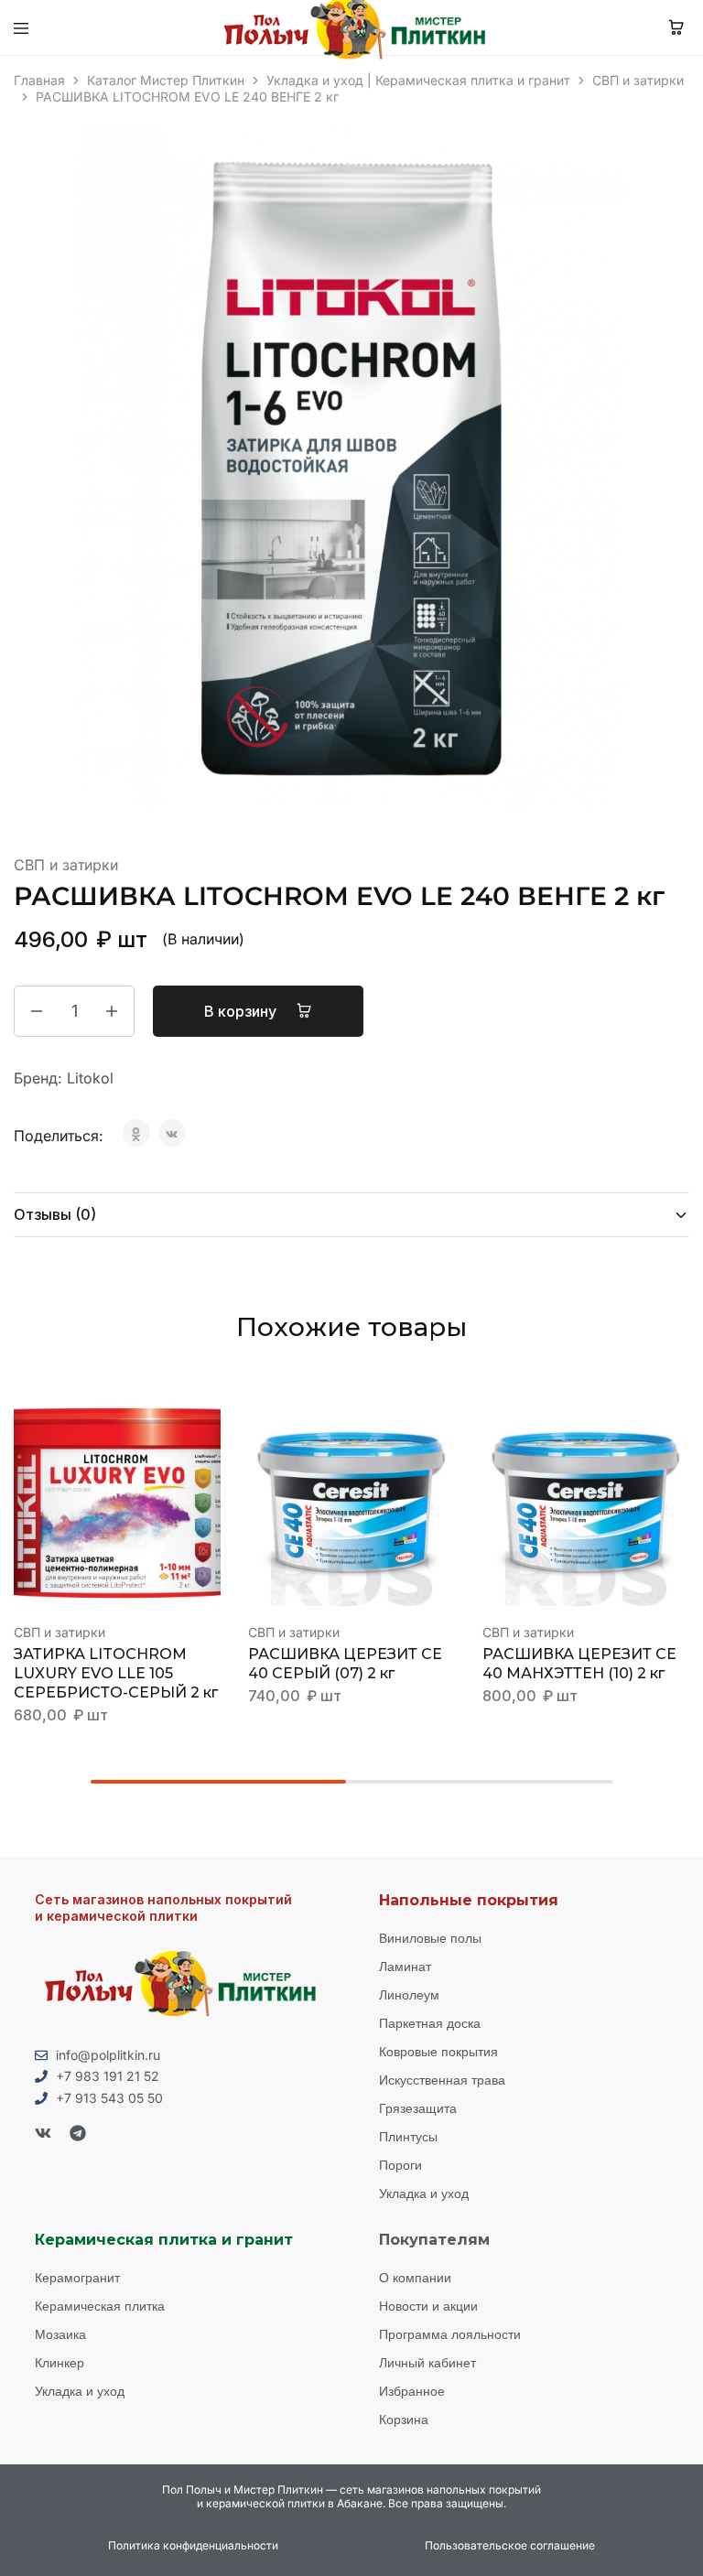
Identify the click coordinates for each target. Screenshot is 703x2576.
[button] (208, 1421)
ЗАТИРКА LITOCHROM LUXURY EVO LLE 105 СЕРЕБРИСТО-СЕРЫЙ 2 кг (116, 1673)
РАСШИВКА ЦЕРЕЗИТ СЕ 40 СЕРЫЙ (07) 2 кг (345, 1664)
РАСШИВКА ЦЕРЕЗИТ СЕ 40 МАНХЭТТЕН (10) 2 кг (579, 1664)
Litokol (90, 1078)
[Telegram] (78, 2133)
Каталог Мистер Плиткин (166, 80)
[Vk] (43, 2133)
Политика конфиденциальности (193, 2545)
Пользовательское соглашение (510, 2545)
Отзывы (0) (55, 1214)
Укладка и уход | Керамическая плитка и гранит (418, 80)
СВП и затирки (638, 80)
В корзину (242, 1011)
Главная (39, 80)
